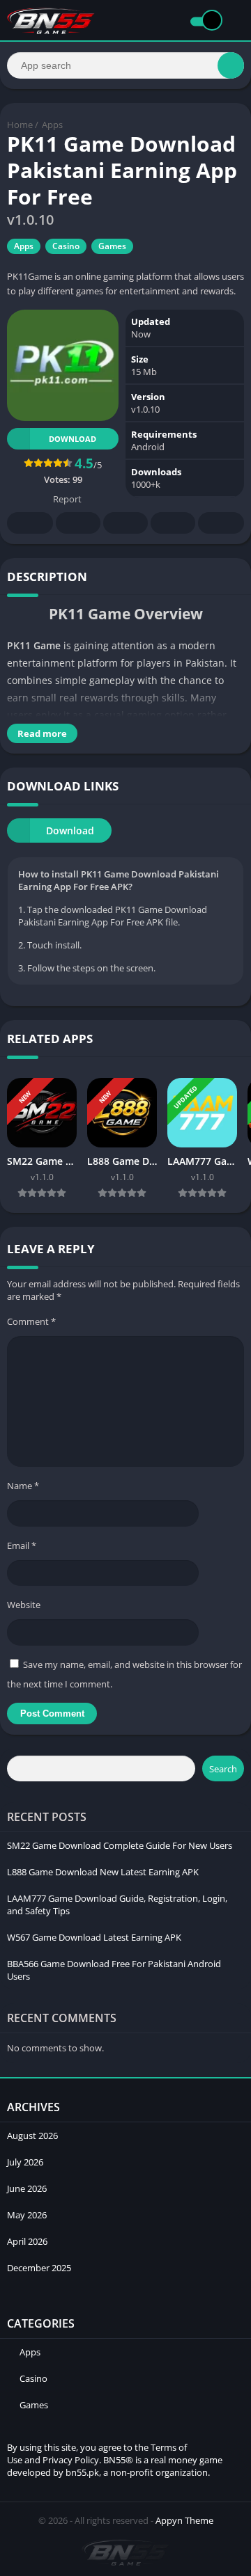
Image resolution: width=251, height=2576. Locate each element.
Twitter (78, 523)
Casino (66, 246)
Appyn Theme (184, 2520)
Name (23, 1486)
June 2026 (27, 2188)
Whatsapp (221, 523)
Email (22, 1545)
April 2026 (27, 2241)
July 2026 (25, 2162)
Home (20, 125)
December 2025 (39, 2268)
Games (112, 246)
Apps (52, 125)
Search (223, 1769)
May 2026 (27, 2215)
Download (73, 439)
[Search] (231, 65)
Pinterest (125, 523)
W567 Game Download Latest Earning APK (94, 1937)
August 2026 (32, 2136)
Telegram (173, 523)
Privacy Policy (71, 2460)
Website (24, 1605)
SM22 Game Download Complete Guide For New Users (120, 1845)
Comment (31, 1321)
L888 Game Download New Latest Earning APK (103, 1872)
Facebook (30, 523)
